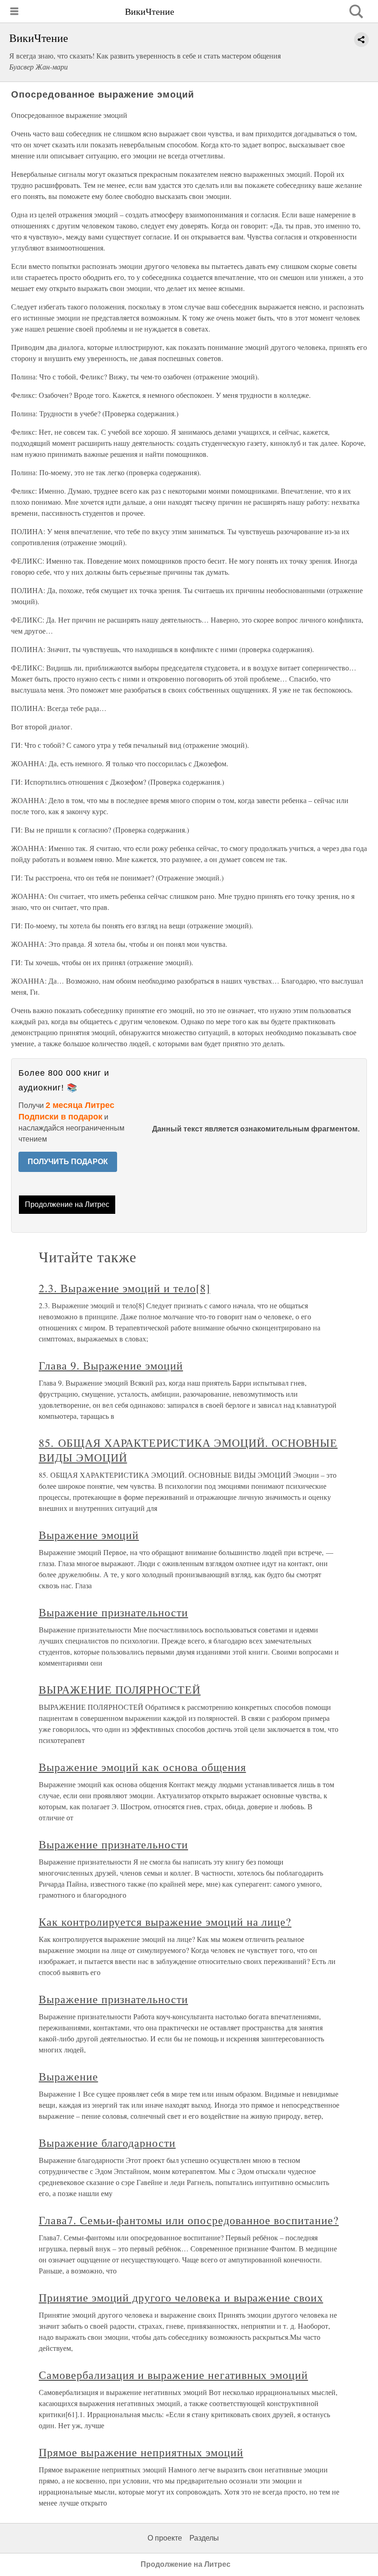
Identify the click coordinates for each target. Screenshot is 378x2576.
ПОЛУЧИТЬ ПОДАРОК (68, 1162)
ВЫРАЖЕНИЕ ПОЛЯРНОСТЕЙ (120, 1690)
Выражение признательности (113, 1612)
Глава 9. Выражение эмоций (111, 1365)
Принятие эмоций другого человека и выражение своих (181, 2297)
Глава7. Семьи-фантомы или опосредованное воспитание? (189, 2220)
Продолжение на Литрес (67, 1204)
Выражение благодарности (107, 2143)
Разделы (204, 2538)
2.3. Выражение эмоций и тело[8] (124, 1288)
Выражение (68, 2076)
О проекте (165, 2538)
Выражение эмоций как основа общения (142, 1767)
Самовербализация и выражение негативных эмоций (173, 2375)
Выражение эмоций (89, 1535)
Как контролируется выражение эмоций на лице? (165, 1922)
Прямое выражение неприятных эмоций (141, 2452)
